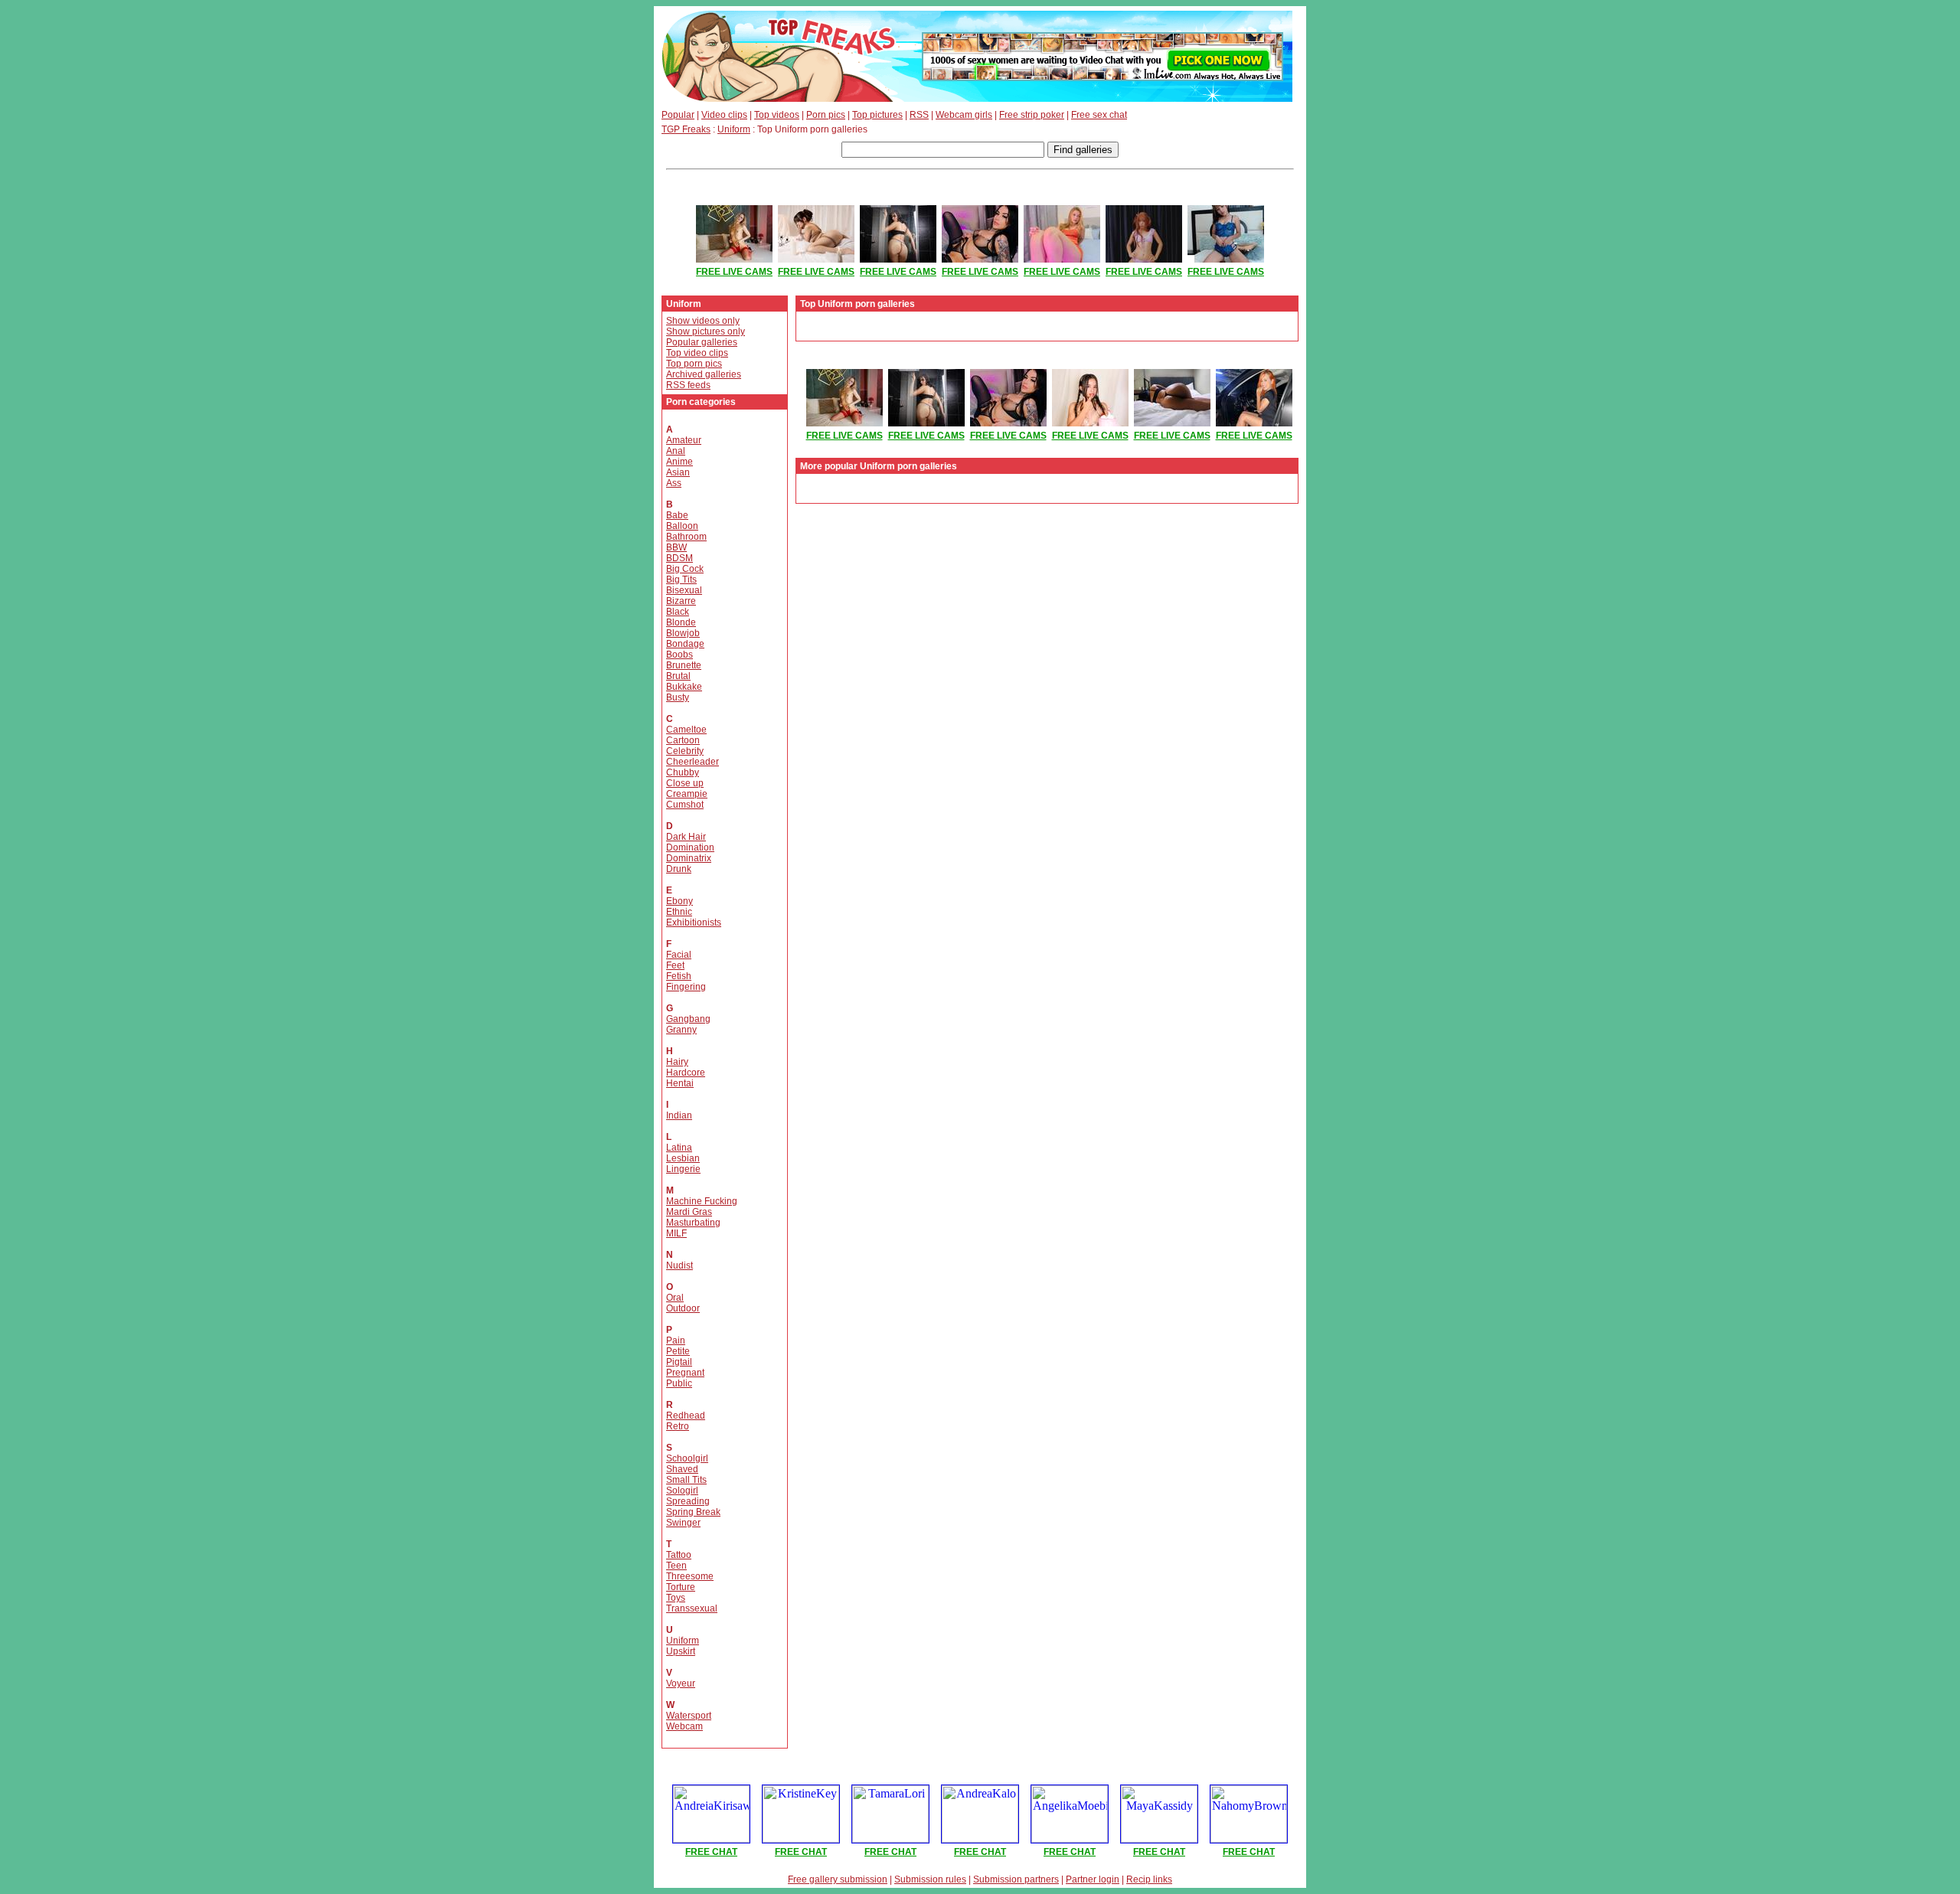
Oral (675, 1298)
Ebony (679, 901)
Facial (679, 955)
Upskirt (681, 1651)
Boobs (679, 655)
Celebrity (685, 751)
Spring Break (693, 1512)
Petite (678, 1351)
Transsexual (692, 1608)
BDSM (679, 558)
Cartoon (683, 740)
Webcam (684, 1726)
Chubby (683, 772)
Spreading (688, 1501)
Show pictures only (706, 331)
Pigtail (679, 1362)
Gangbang (688, 1019)
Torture (681, 1587)
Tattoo (679, 1555)
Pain (676, 1340)
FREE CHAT (711, 1852)
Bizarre (681, 601)
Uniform (734, 129)
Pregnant (685, 1373)
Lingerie (683, 1169)
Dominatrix (689, 858)
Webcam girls (964, 115)
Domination (690, 847)
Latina (679, 1148)
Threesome (690, 1576)
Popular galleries (702, 342)
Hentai (680, 1083)
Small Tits (686, 1480)
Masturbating (693, 1223)
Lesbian (683, 1158)
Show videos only (703, 321)
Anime (679, 462)
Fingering (686, 987)
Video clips (724, 115)
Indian (679, 1115)
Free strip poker (1032, 115)
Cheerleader (693, 762)
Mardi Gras (689, 1212)
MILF (676, 1233)
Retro (678, 1426)
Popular (678, 115)
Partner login (1093, 1879)
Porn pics (826, 115)
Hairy (677, 1062)
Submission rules (930, 1879)
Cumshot (685, 805)
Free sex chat (1099, 115)
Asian (678, 472)
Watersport (689, 1716)
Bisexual (684, 590)
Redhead (686, 1416)
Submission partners (1016, 1879)
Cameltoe (686, 730)
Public (679, 1383)
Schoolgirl (687, 1458)
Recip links (1149, 1879)
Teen (676, 1566)
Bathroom (686, 537)
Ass (674, 483)
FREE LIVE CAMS (734, 272)
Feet (675, 965)
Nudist (679, 1265)
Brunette (684, 665)
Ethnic (679, 912)
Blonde (681, 622)
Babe (677, 515)
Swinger (683, 1523)
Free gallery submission (838, 1879)
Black (678, 612)
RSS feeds (688, 385)
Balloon (682, 526)
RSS (919, 115)
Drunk (679, 869)
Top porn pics (694, 364)
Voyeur (681, 1683)
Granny (681, 1030)
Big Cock (685, 569)
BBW (676, 547)
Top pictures (877, 115)
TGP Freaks (686, 129)
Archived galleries (704, 374)
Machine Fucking (702, 1201)
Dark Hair (686, 837)
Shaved (682, 1469)
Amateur (684, 440)
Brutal (678, 676)
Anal (676, 451)
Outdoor (683, 1308)
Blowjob (683, 633)
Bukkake (684, 687)
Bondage (685, 644)
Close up (685, 783)
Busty (678, 697)
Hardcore (686, 1073)
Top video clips (697, 353)
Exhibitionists (694, 923)
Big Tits (681, 580)
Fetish (679, 976)
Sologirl (682, 1491)
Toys (676, 1598)
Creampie (687, 794)
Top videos (777, 115)
